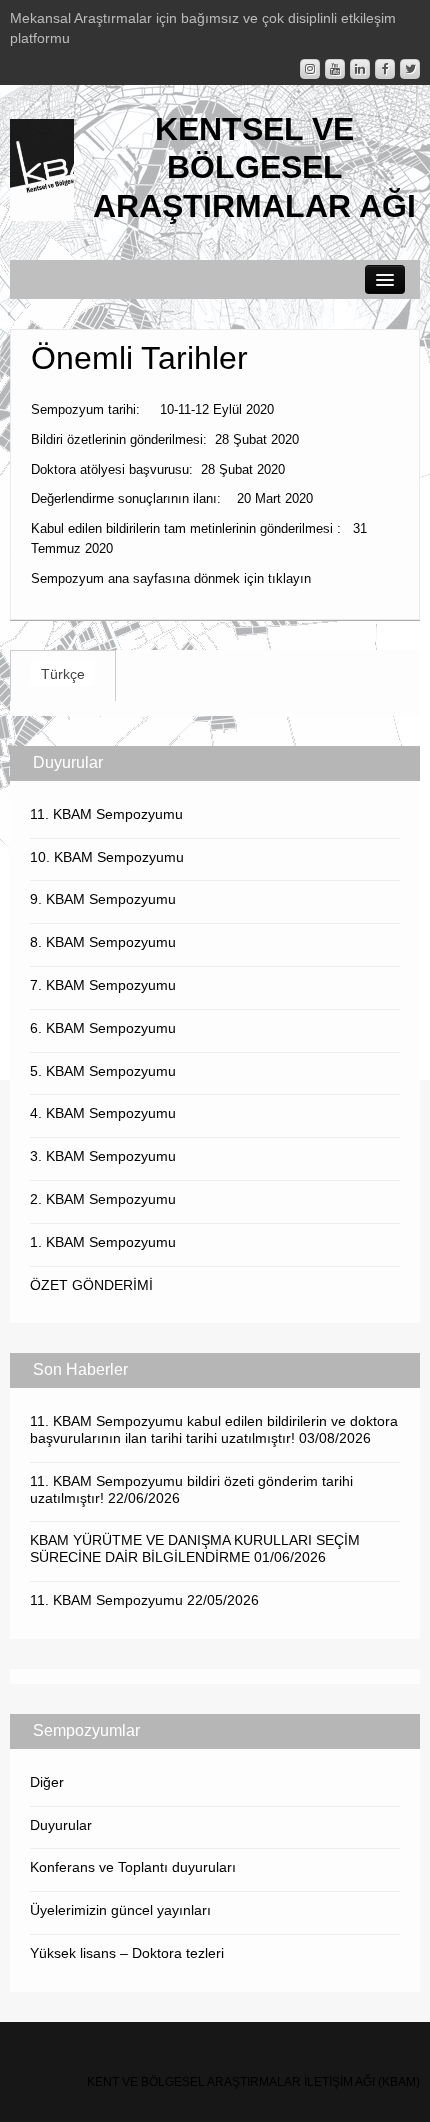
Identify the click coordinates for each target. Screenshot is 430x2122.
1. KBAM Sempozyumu (103, 1242)
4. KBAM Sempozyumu (103, 1113)
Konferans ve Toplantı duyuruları (133, 1867)
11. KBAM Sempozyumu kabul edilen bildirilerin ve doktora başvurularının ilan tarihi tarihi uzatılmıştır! (214, 1429)
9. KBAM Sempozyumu (103, 899)
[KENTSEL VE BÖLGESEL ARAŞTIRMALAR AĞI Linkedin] (360, 69)
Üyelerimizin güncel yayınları (120, 1910)
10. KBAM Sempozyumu (107, 857)
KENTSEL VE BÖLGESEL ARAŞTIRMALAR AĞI (254, 167)
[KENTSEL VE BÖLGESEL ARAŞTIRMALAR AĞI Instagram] (310, 69)
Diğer (47, 1782)
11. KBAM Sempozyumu (106, 814)
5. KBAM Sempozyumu (103, 1071)
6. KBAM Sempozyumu (103, 1028)
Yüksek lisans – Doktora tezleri (127, 1953)
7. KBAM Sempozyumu (103, 985)
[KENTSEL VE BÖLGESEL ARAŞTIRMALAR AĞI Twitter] (410, 69)
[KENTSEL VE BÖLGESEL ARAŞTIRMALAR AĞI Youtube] (335, 69)
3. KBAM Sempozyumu (103, 1156)
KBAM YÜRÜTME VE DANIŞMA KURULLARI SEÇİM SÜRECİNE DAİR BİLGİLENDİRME (195, 1548)
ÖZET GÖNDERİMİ (91, 1285)
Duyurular (61, 1825)
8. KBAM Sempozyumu (103, 942)
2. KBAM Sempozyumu (103, 1199)
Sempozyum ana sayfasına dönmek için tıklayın (171, 578)
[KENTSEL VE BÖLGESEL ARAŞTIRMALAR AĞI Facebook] (385, 69)
